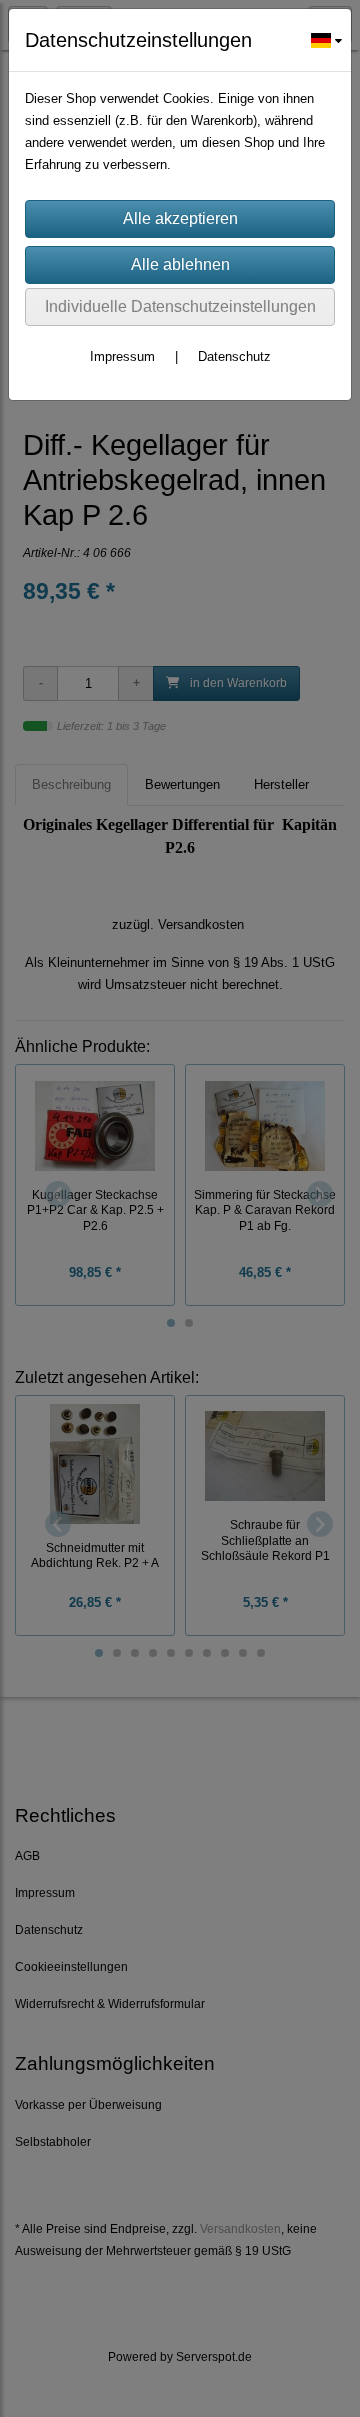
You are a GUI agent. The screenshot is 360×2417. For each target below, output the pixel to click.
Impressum (122, 356)
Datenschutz (234, 356)
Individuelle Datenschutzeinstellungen (180, 306)
